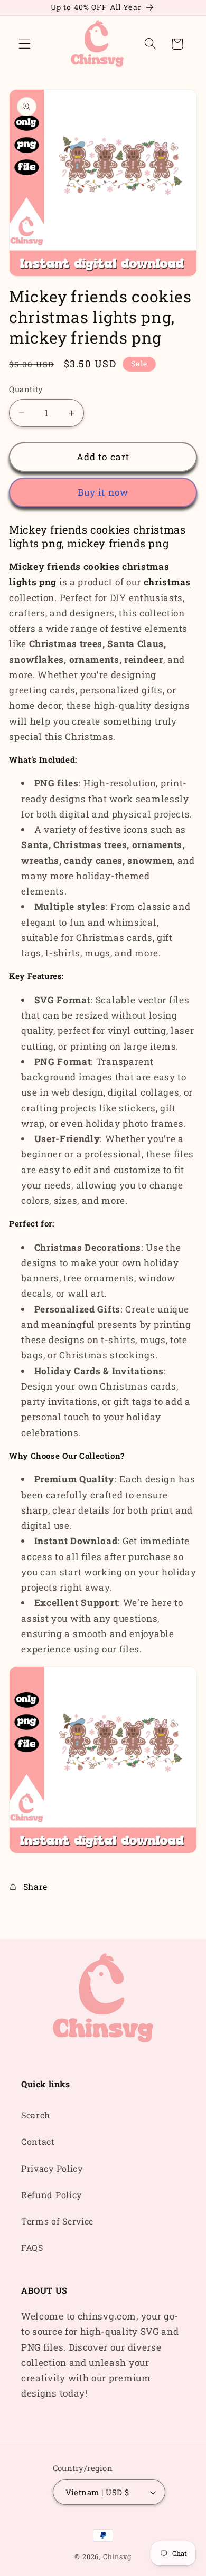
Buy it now (103, 492)
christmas (167, 582)
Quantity (26, 389)
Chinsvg (117, 2556)
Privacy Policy (52, 2168)
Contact (38, 2141)
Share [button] (35, 1886)
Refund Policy (51, 2195)
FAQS (32, 2247)
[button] (25, 44)
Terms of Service (57, 2221)
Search (36, 2115)
